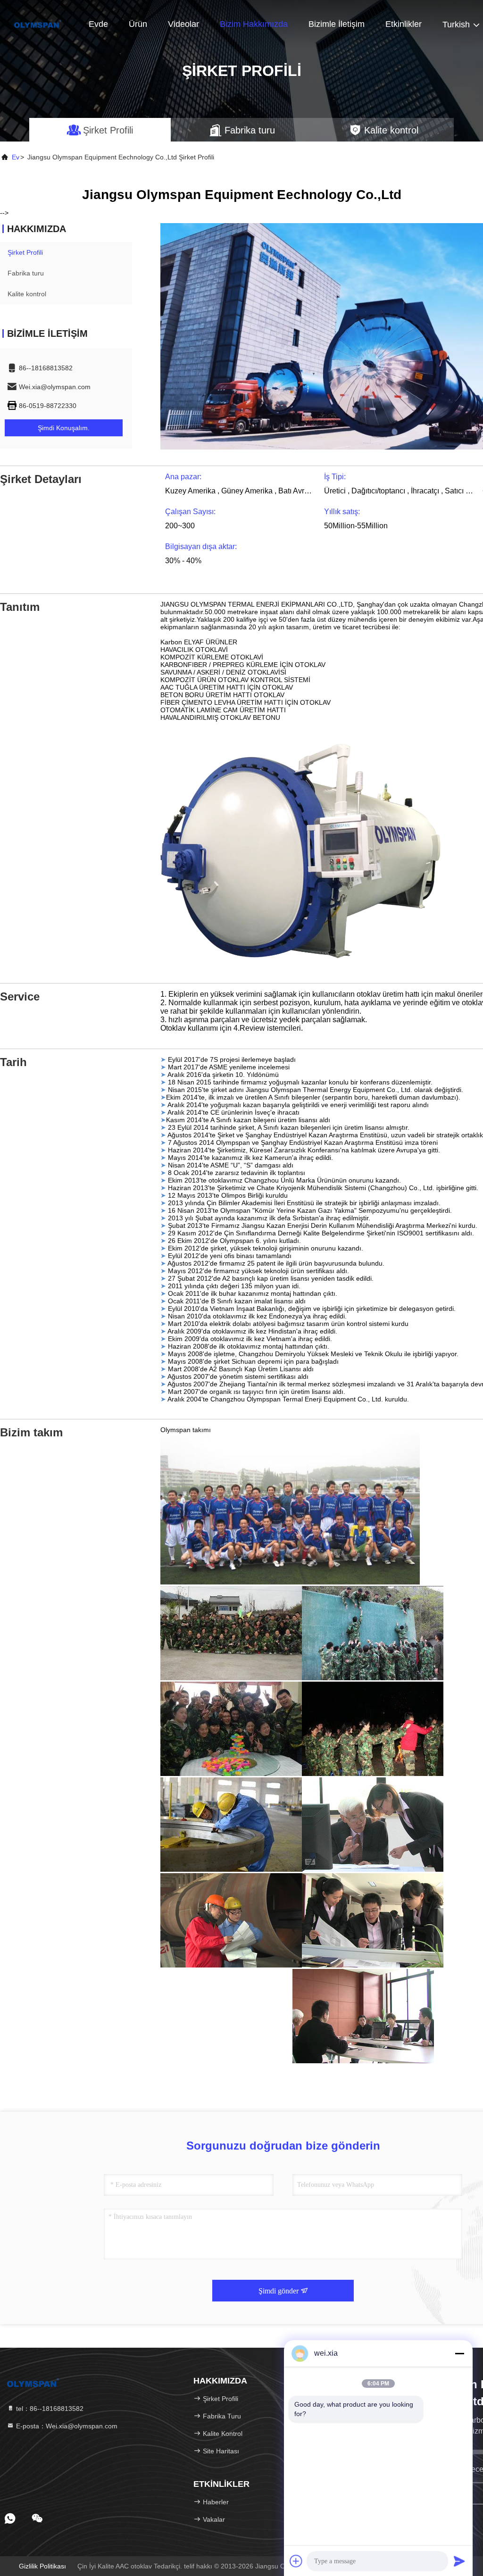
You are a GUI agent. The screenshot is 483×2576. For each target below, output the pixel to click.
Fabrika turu (26, 273)
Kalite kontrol (27, 294)
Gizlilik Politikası (42, 2566)
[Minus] (459, 2353)
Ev (16, 157)
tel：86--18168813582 (49, 2409)
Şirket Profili (25, 252)
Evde (98, 24)
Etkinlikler (404, 24)
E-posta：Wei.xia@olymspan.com (66, 2426)
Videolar (183, 24)
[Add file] (296, 2561)
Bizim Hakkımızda (254, 24)
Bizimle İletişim (337, 24)
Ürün (138, 24)
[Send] (459, 2561)
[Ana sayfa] (38, 24)
